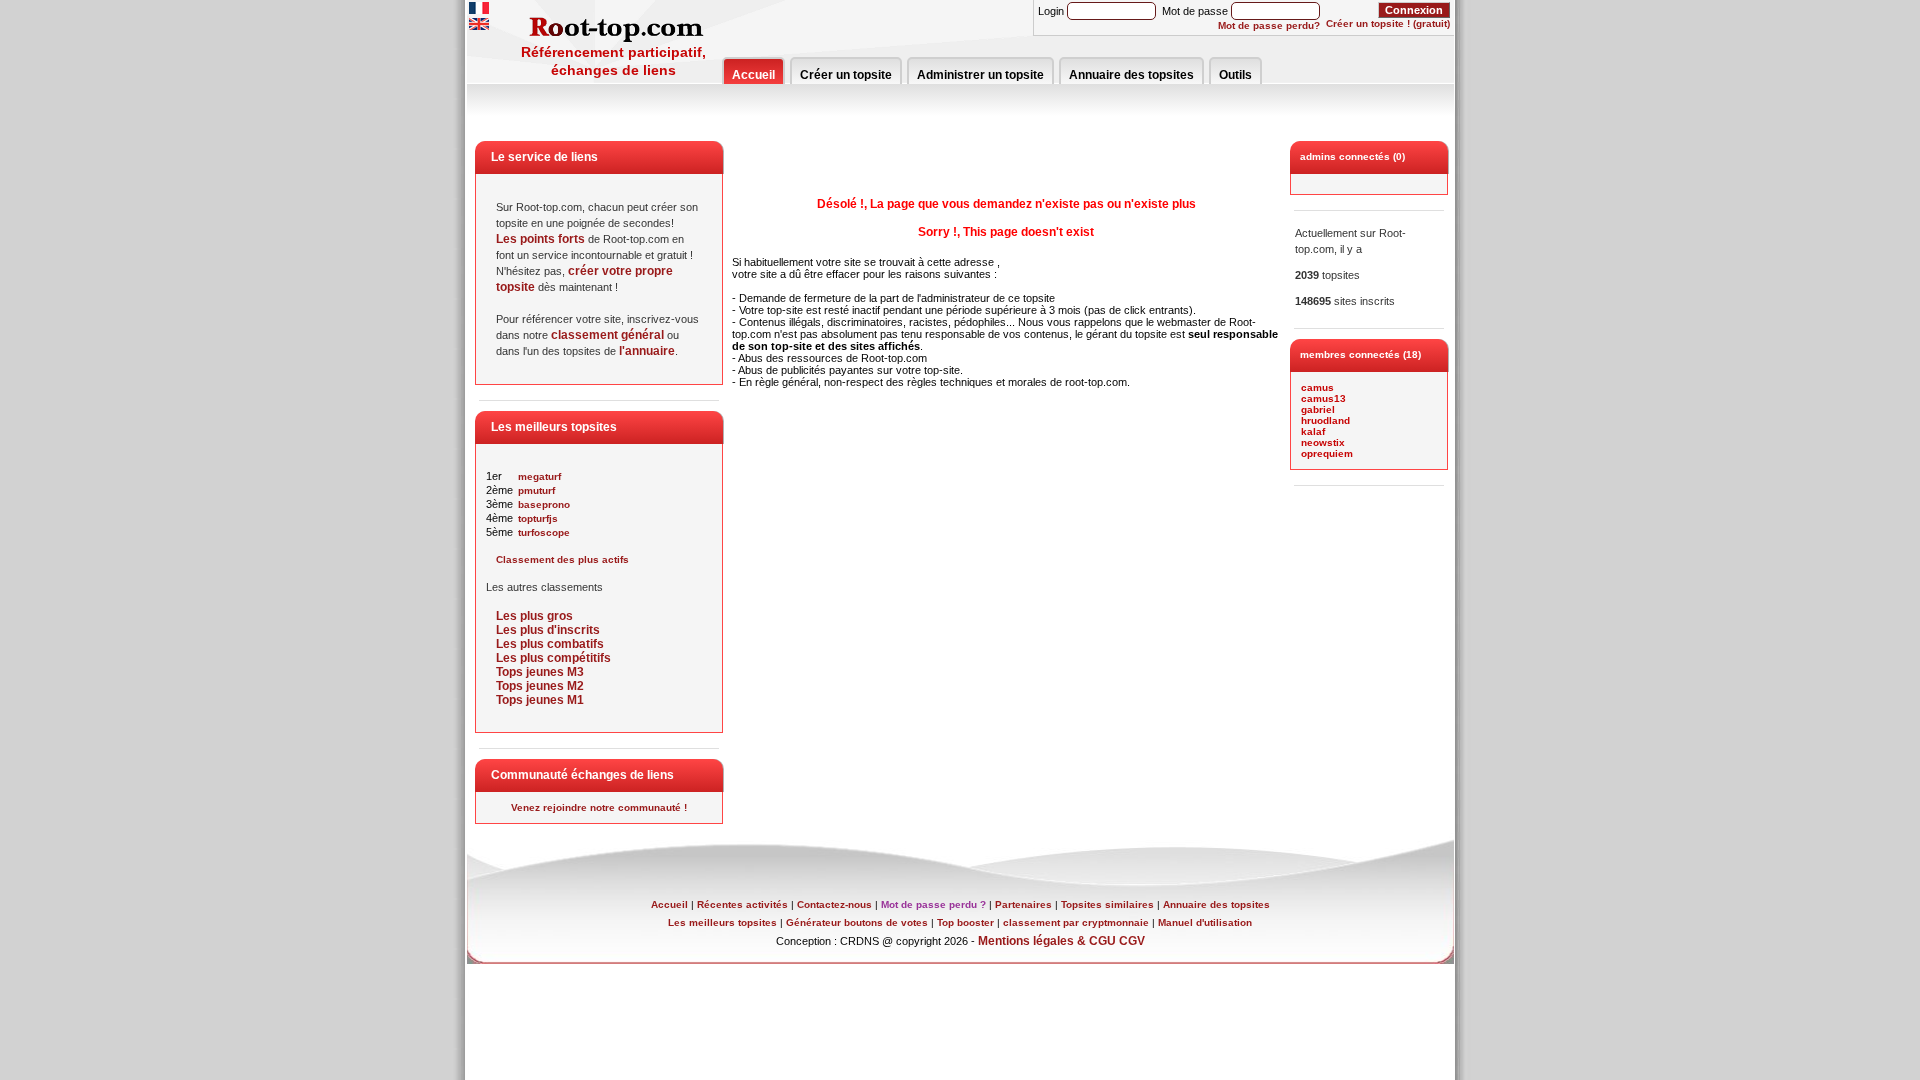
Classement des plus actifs (562, 559)
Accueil (753, 75)
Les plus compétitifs (553, 658)
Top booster (965, 922)
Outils (1235, 75)
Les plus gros (534, 616)
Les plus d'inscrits (548, 630)
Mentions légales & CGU (1047, 941)
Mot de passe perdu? (1269, 25)
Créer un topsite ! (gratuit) (1388, 23)
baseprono (544, 504)
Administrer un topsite (980, 75)
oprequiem (1327, 453)
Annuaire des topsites (1131, 75)
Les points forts (540, 239)
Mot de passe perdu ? (933, 904)
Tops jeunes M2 (540, 686)
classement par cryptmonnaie (1076, 922)
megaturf (539, 476)
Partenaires (1023, 904)
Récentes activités (742, 904)
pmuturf (536, 490)
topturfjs (538, 518)
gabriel (1318, 409)
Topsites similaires (1107, 904)
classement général (607, 335)
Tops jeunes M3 (540, 672)
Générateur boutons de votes (857, 922)
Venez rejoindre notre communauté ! (599, 807)
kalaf (1313, 431)
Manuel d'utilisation (1205, 922)
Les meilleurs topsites (722, 922)
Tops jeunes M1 (540, 700)
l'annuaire (647, 351)
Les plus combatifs (550, 644)
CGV (1132, 941)
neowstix (1323, 442)
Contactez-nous (834, 904)
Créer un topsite (846, 75)
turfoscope (544, 532)
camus (1317, 387)
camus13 (1323, 398)
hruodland (1325, 420)
